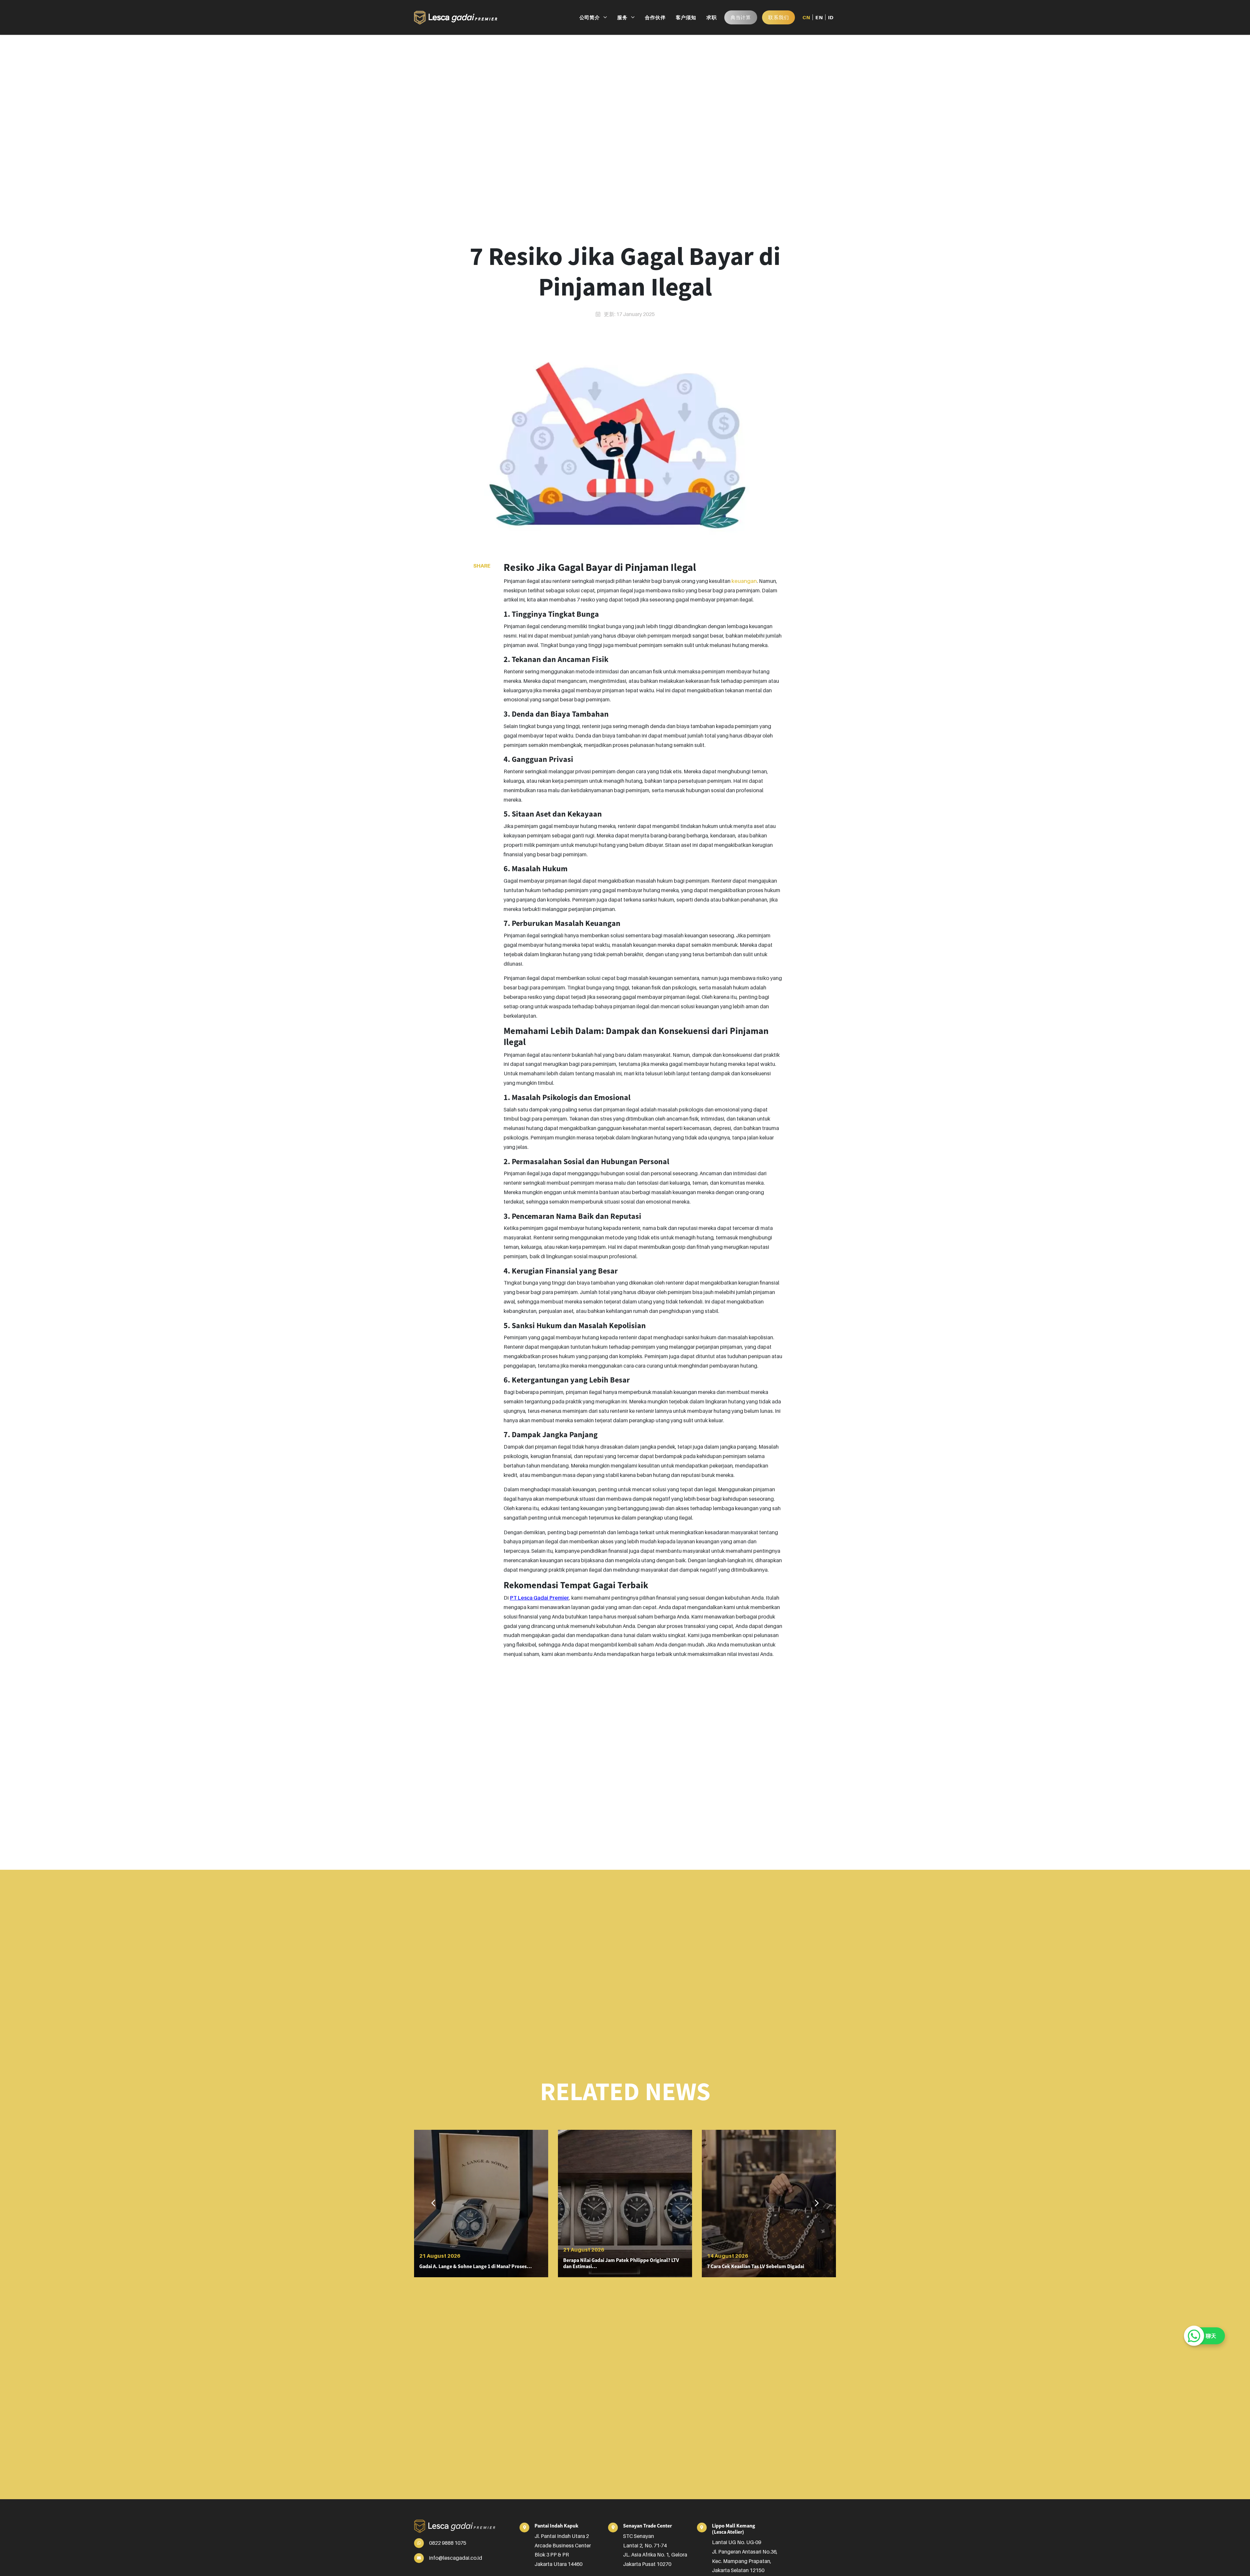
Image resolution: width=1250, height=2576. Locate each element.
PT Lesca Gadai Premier (539, 1598)
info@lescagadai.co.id (456, 2558)
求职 (712, 17)
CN (806, 17)
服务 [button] (622, 17)
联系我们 (778, 17)
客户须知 (686, 17)
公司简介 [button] (590, 17)
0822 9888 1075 (448, 2543)
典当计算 (741, 17)
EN (819, 17)
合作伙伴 (655, 17)
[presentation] (433, 2203)
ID (831, 17)
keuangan (744, 581)
